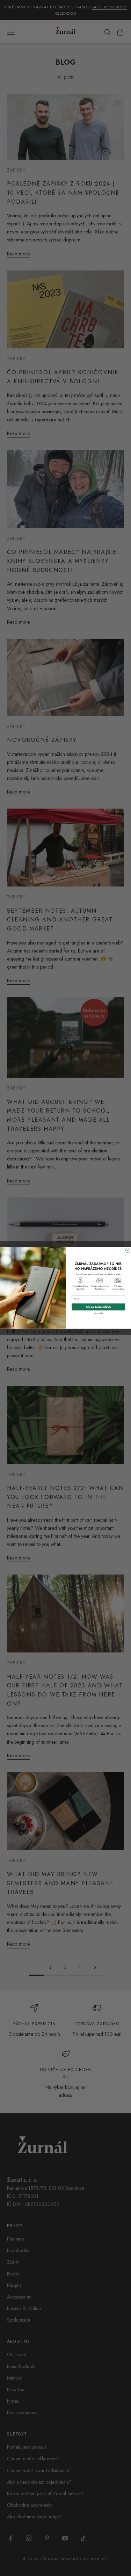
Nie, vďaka (98, 1313)
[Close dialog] (128, 1250)
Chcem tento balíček (98, 1307)
